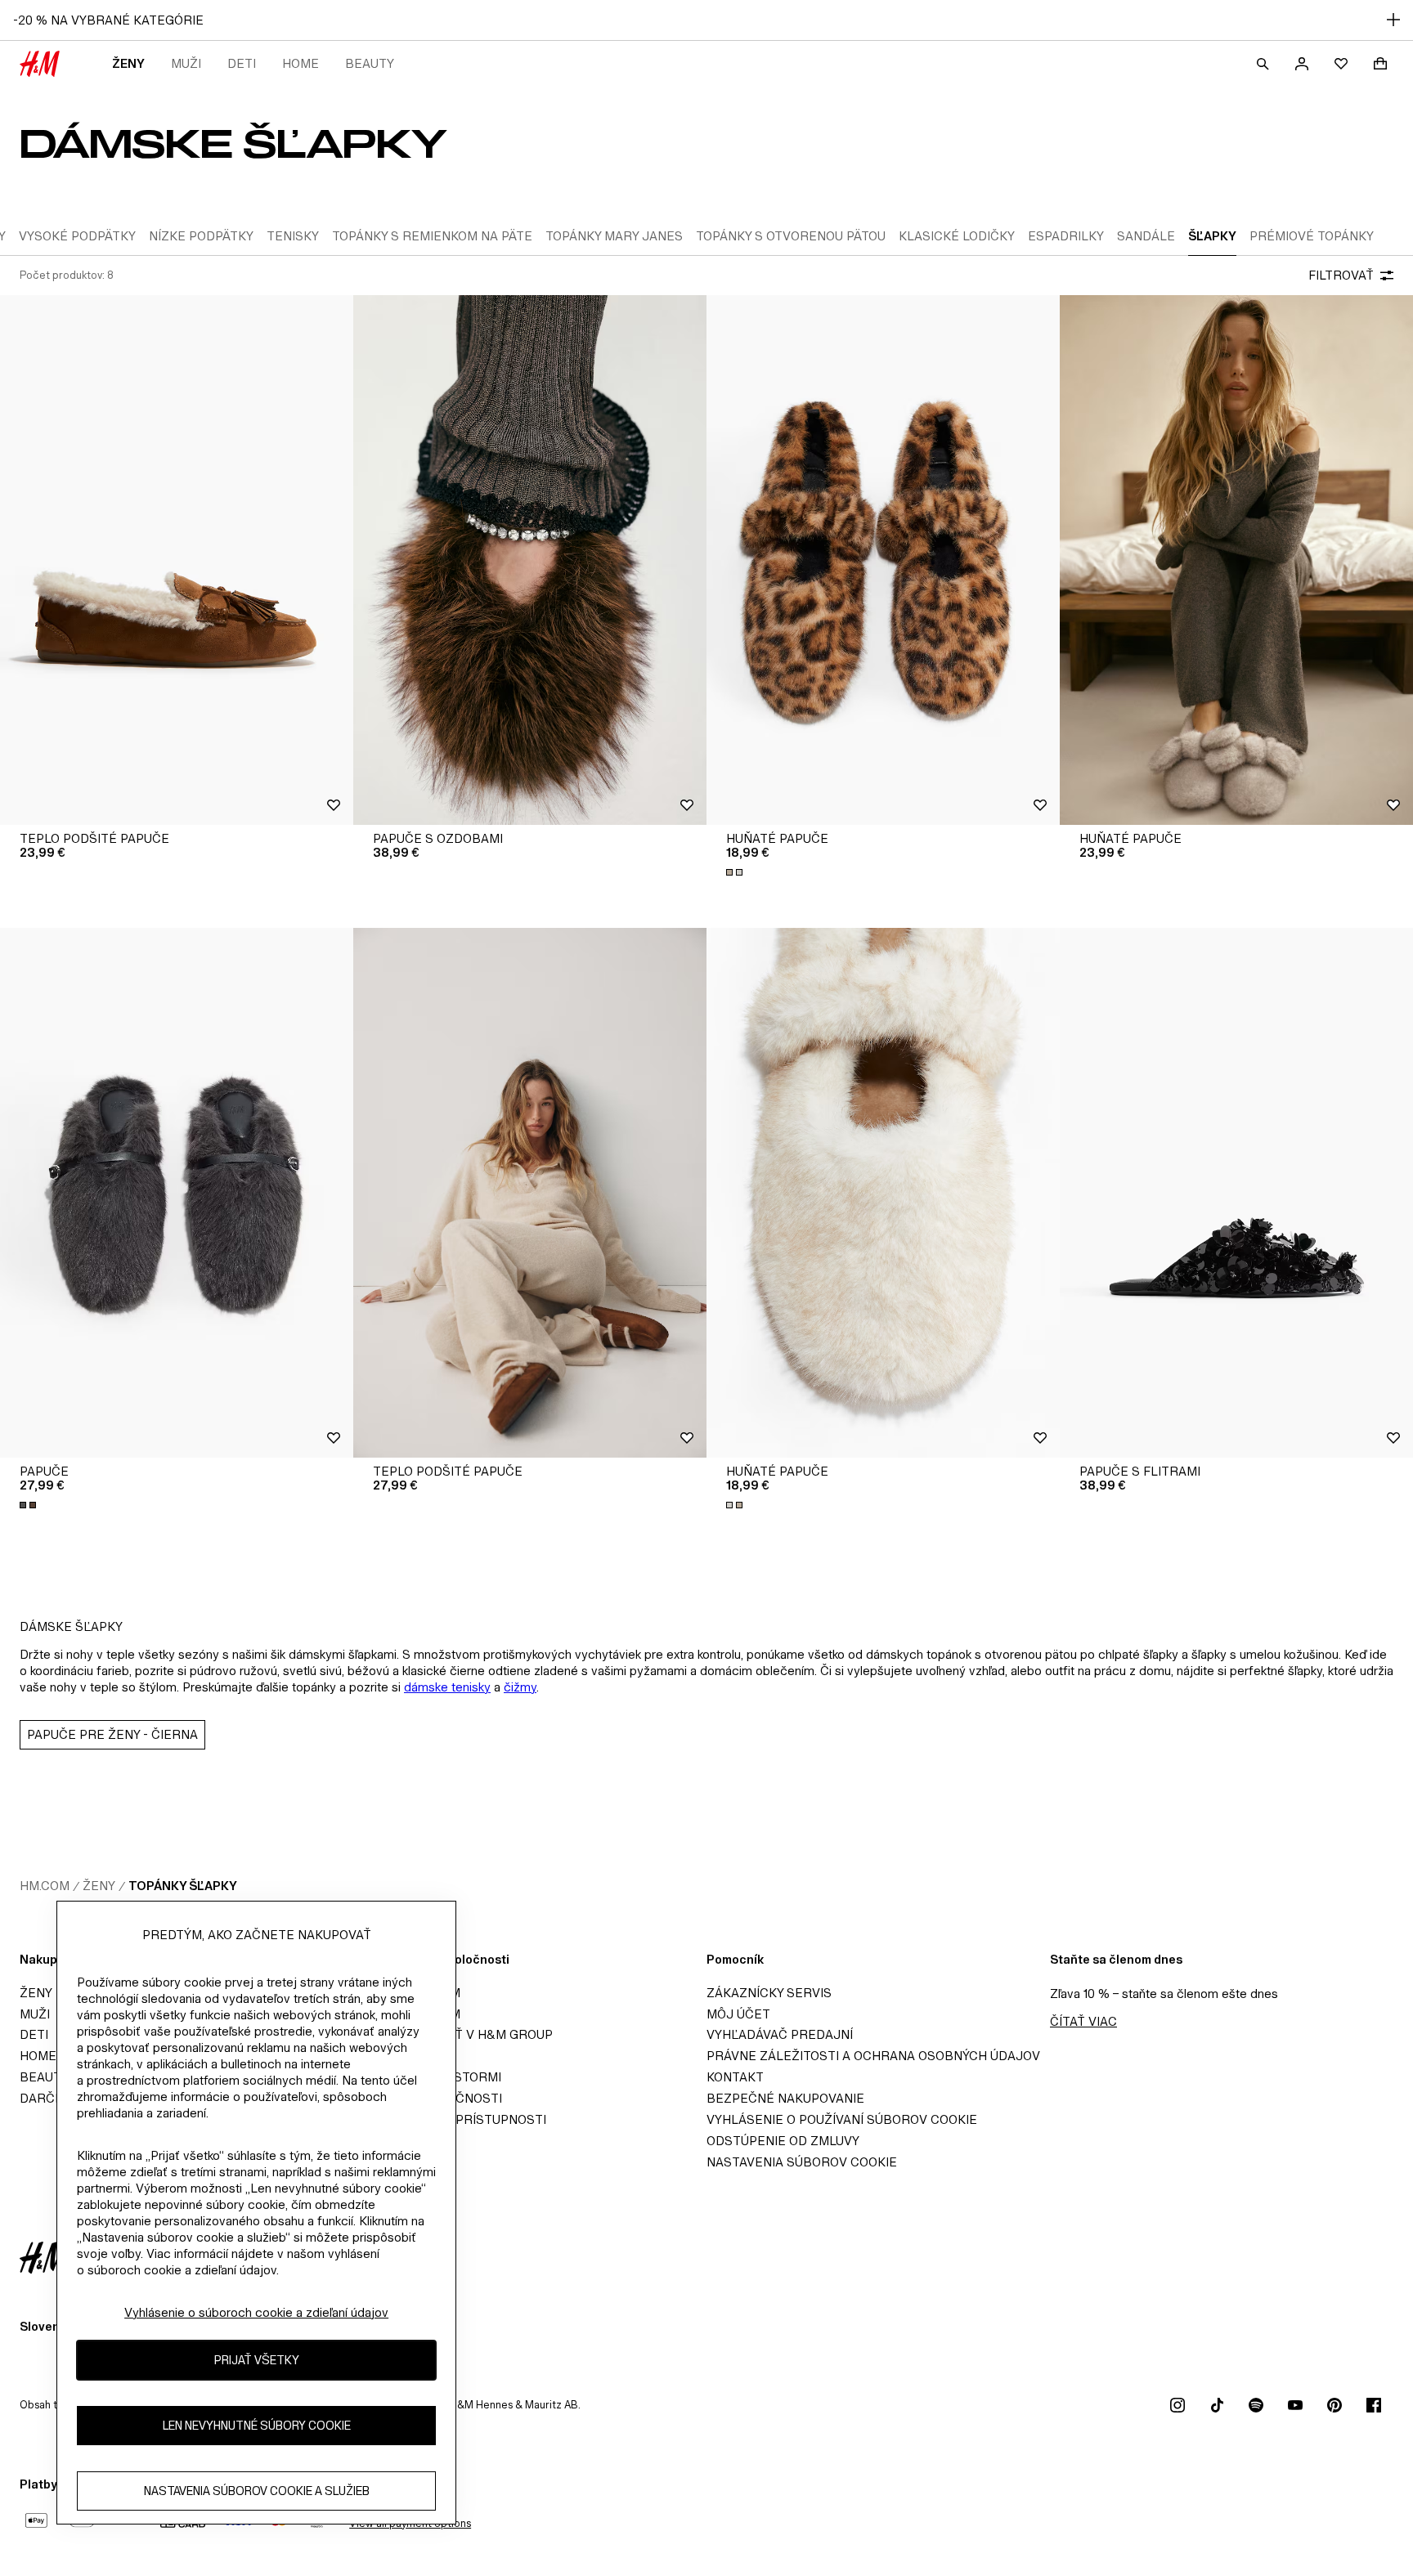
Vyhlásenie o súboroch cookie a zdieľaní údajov (256, 2312)
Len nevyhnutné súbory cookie (257, 2425)
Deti (242, 63)
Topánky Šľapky (183, 1886)
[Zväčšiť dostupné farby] (736, 872)
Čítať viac (1083, 2021)
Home (301, 63)
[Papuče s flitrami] (1236, 1193)
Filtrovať (1341, 275)
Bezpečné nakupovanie (785, 2098)
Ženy (128, 63)
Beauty (370, 63)
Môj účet (738, 2014)
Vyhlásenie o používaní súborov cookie (842, 2119)
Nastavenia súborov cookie (802, 2162)
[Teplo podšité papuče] (177, 560)
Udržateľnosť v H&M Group (458, 2034)
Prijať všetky (257, 2360)
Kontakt (735, 2077)
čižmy (520, 1687)
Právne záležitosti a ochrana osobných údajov (873, 2056)
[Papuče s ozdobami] (530, 560)
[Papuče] (177, 1193)
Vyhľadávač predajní (780, 2034)
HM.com (45, 1886)
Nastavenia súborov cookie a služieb (257, 2491)
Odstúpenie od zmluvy (783, 2141)
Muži (186, 63)
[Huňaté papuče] (883, 560)
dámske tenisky (447, 1687)
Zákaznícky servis (769, 1993)
